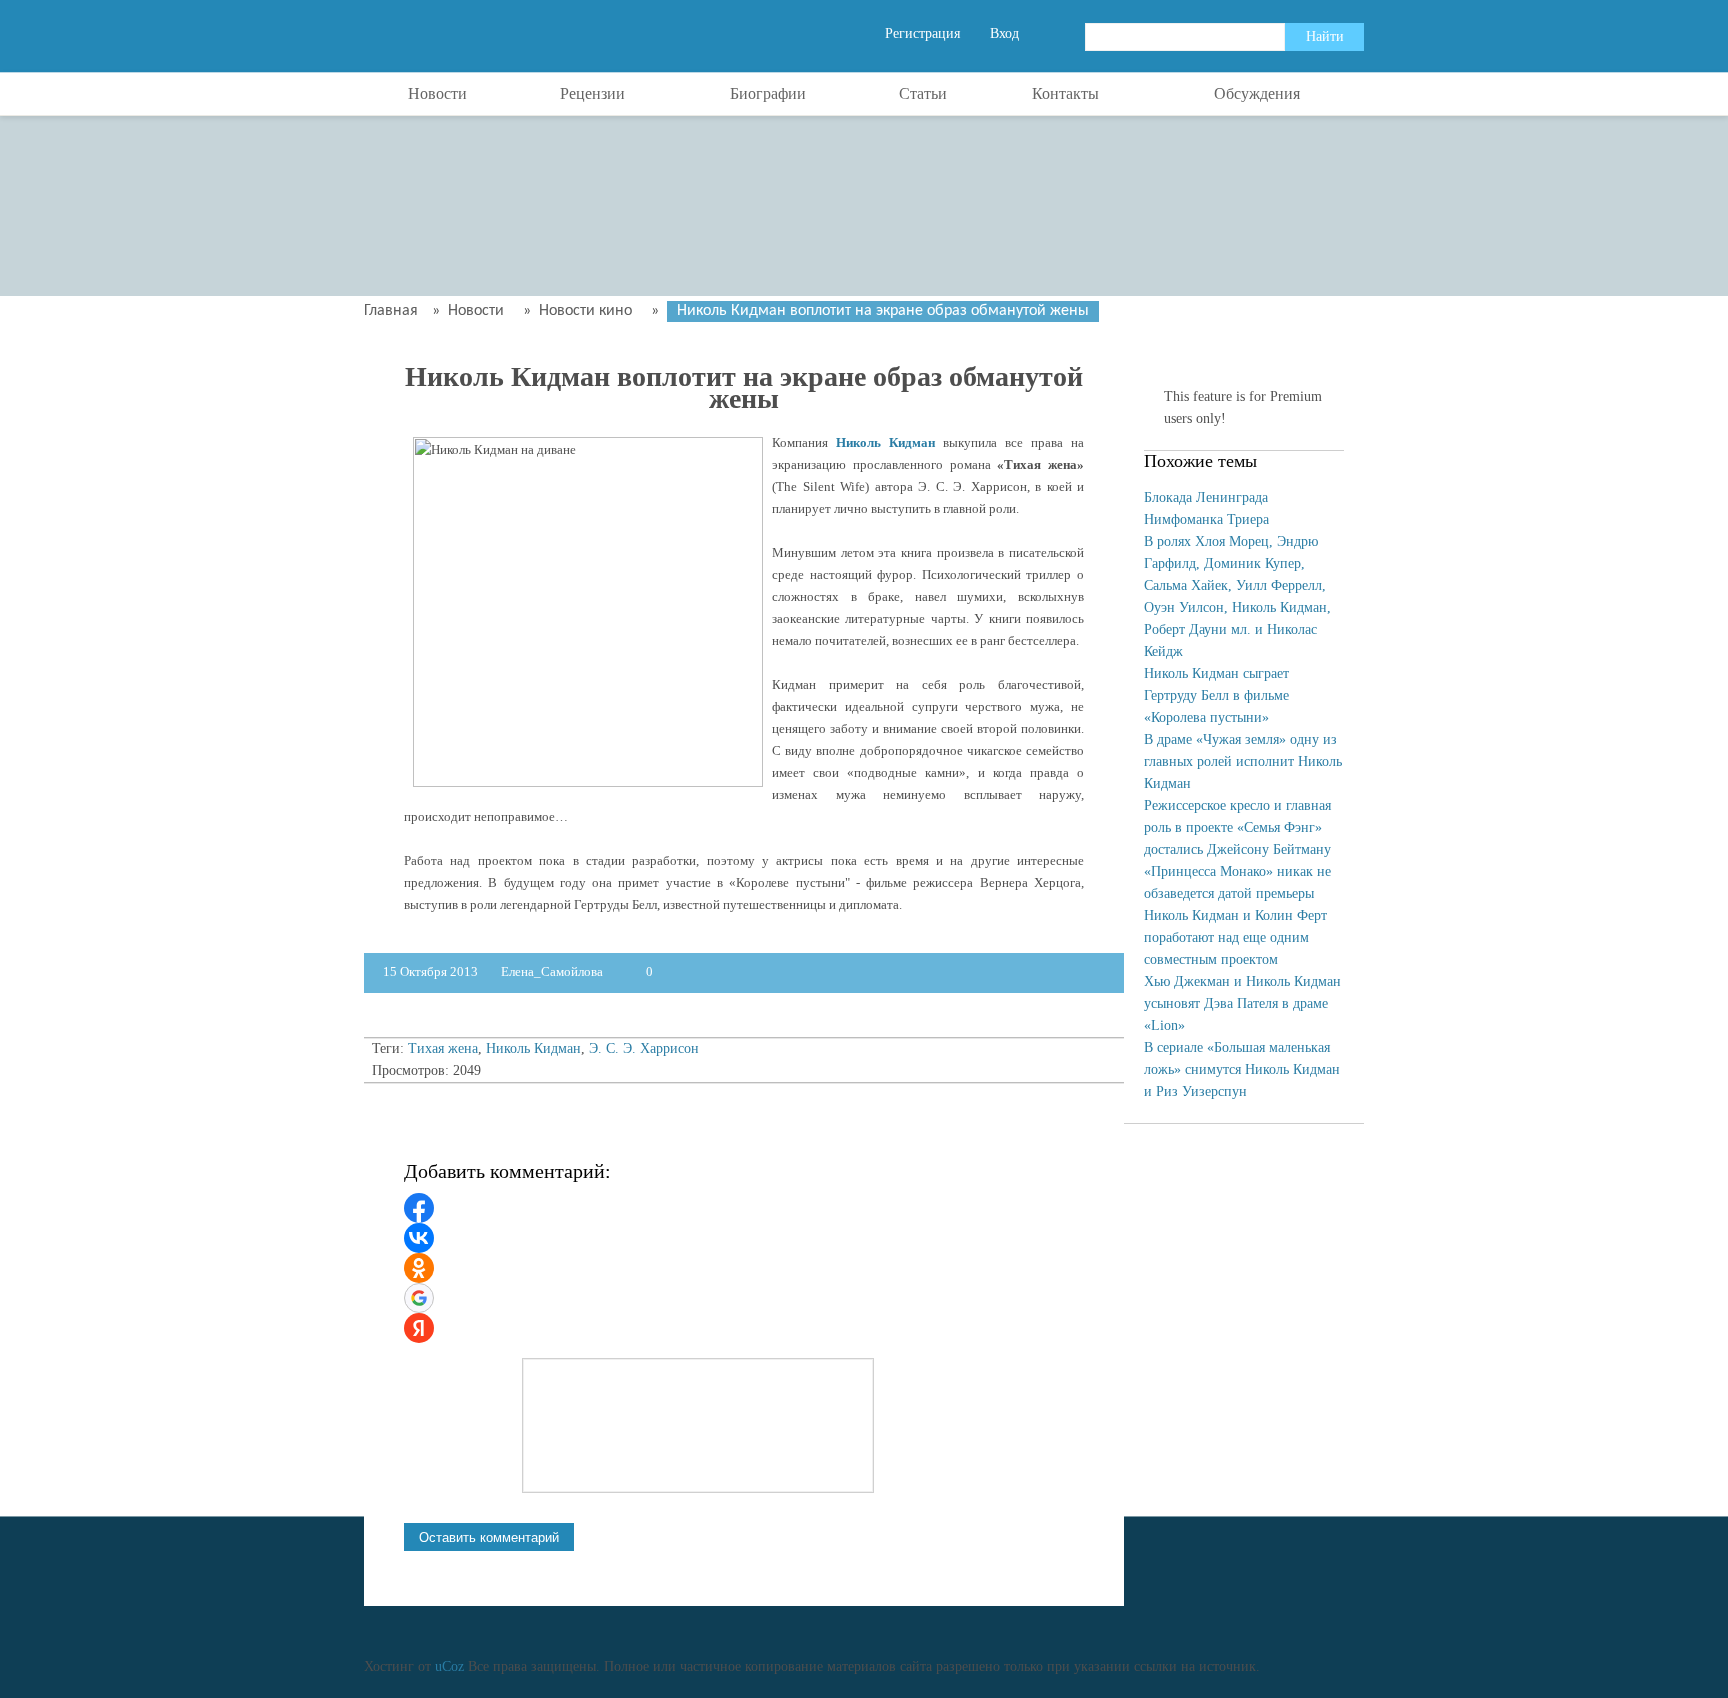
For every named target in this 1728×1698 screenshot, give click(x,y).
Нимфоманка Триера (1206, 519)
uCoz (449, 1666)
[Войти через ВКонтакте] (419, 1238)
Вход (1004, 33)
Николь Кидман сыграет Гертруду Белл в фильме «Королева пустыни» (1216, 695)
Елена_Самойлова (553, 971)
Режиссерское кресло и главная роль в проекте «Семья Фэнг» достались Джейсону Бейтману (1237, 827)
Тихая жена (443, 1048)
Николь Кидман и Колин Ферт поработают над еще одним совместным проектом (1235, 937)
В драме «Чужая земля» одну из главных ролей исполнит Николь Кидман (1243, 761)
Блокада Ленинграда (1206, 497)
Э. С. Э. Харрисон (644, 1048)
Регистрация (922, 33)
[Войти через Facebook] (419, 1208)
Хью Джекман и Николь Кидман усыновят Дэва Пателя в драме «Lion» (1242, 1003)
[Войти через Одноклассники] (419, 1268)
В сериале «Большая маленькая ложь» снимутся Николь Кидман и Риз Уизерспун (1242, 1069)
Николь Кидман (885, 442)
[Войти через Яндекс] (419, 1328)
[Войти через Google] (419, 1298)
